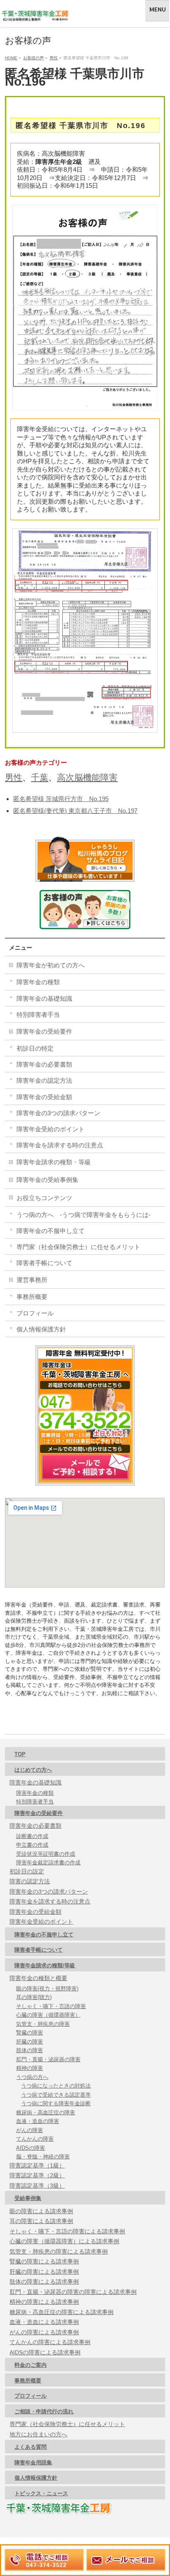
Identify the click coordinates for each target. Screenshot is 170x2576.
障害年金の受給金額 (44, 1097)
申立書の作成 (32, 1845)
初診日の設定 (27, 1871)
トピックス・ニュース (41, 2493)
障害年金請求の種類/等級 (45, 1965)
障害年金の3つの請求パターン (58, 1113)
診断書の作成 (32, 1836)
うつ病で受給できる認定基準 (56, 2095)
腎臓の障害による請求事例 (44, 2261)
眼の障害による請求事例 (41, 2211)
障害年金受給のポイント (51, 1129)
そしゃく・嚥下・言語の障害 (51, 2006)
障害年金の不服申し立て (51, 1231)
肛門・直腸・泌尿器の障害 (48, 2059)
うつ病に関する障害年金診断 (56, 2103)
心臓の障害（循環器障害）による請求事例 (64, 2241)
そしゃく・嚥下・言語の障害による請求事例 (67, 2231)
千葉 (40, 777)
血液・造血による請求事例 (44, 2322)
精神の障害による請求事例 (44, 2302)
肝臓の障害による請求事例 (44, 2272)
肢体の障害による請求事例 (44, 2282)
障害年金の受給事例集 (47, 1180)
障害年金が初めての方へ (51, 965)
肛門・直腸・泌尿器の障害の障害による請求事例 (73, 2292)
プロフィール (35, 1313)
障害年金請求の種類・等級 (54, 1162)
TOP (20, 1754)
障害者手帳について (44, 1263)
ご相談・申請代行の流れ (44, 2411)
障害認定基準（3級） (37, 2186)
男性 (14, 777)
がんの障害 (30, 2130)
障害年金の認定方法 (44, 1080)
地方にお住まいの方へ (38, 2434)
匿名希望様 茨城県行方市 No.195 (61, 799)
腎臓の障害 (30, 2033)
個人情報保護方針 (41, 1329)
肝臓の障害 (30, 2042)
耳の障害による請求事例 (41, 2221)
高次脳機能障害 (87, 777)
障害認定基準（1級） (37, 2165)
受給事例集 (28, 2198)
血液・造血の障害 (38, 2121)
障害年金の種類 (38, 982)
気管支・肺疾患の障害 (43, 2024)
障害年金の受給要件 (44, 1031)
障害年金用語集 (33, 2463)
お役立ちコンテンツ (44, 1198)
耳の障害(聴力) (34, 1997)
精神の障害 (30, 2068)
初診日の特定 (35, 1048)
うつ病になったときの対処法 (56, 2086)
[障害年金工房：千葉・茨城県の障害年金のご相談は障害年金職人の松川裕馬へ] (35, 13)
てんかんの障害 (35, 2139)
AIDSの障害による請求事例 (45, 2352)
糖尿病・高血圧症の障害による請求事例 (61, 2312)
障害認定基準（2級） (37, 2175)
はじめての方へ (33, 1770)
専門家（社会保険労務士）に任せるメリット (78, 1247)
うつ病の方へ (32, 2077)
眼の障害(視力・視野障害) (47, 1989)
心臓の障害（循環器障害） (48, 2015)
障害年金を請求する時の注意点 (60, 1145)
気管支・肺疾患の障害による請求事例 (59, 2251)
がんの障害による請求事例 (44, 2332)
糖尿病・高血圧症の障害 (46, 2112)
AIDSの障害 (31, 2148)
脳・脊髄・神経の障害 (43, 2157)
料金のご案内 (31, 2365)
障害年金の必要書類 (44, 1064)
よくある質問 (31, 2447)
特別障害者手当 (38, 1015)
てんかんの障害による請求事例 (50, 2342)
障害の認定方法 (30, 1881)
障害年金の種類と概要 (38, 1978)
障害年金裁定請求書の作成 (48, 1863)
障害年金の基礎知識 (44, 998)
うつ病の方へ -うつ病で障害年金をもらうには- (84, 1215)
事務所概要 (32, 1297)
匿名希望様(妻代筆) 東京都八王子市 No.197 (75, 811)
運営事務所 (32, 1280)
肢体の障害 (30, 2050)
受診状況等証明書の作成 (46, 1854)
